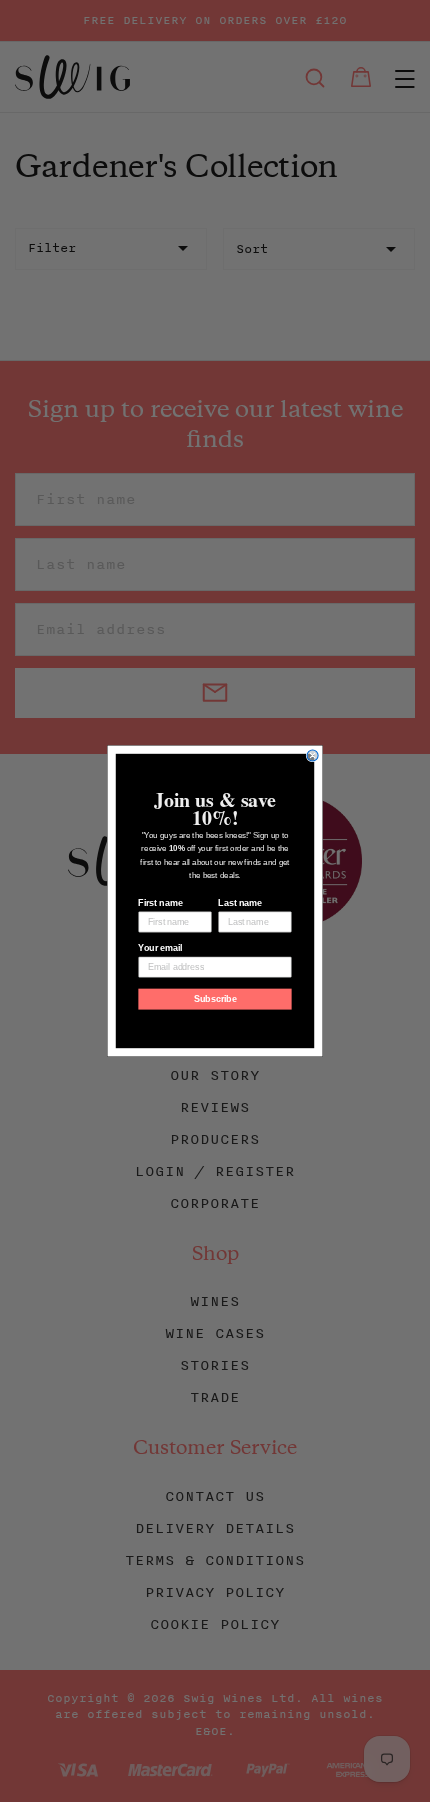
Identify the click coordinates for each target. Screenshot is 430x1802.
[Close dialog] (312, 755)
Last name (240, 902)
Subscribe (215, 998)
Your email (160, 947)
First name (160, 902)
